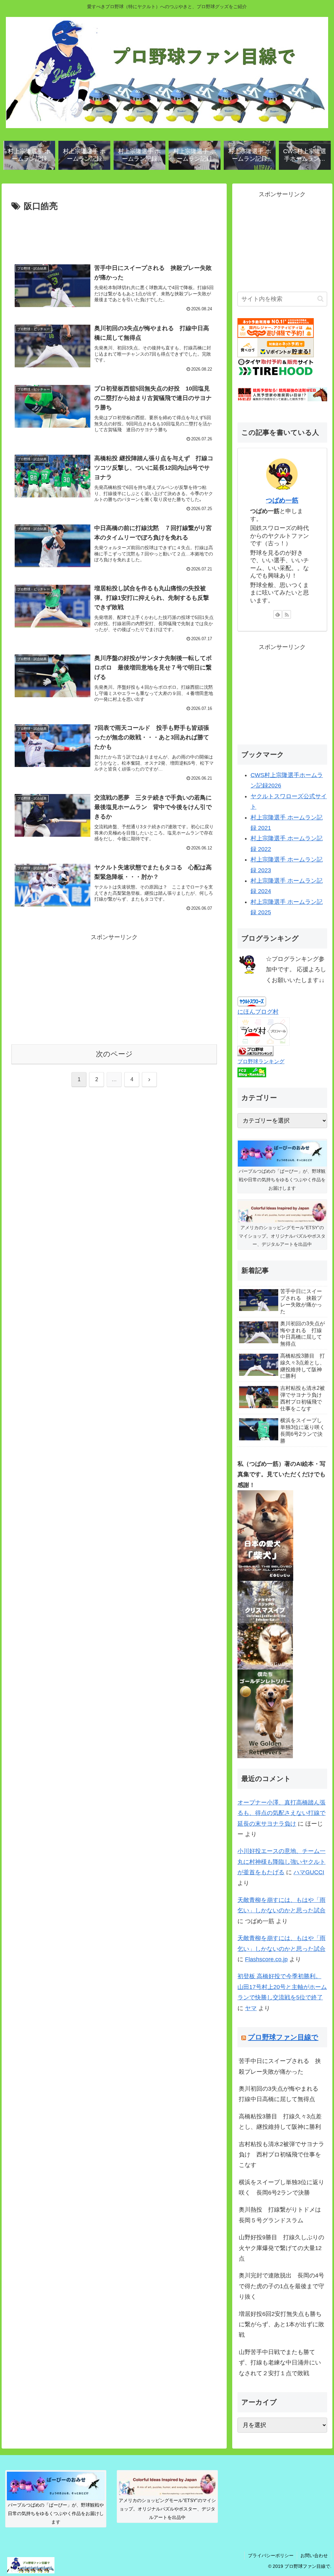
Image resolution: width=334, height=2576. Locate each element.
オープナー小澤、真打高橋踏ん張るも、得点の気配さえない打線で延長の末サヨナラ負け (281, 1813)
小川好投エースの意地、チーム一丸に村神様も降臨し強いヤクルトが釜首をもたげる (281, 1862)
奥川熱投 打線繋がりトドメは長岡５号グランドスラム (280, 2215)
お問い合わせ (314, 2555)
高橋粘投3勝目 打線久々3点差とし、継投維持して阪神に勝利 (280, 2122)
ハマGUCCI (309, 1872)
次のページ (114, 1054)
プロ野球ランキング (261, 1061)
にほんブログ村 (258, 1012)
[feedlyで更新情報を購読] (278, 614)
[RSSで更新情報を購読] (287, 614)
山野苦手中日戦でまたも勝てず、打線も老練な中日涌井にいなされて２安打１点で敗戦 (280, 2363)
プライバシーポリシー (271, 2555)
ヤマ (251, 2008)
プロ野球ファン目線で (283, 2037)
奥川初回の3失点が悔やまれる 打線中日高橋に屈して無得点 (281, 2094)
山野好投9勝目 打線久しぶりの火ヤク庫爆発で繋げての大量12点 (281, 2248)
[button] (320, 299)
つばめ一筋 (282, 500)
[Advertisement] (114, 233)
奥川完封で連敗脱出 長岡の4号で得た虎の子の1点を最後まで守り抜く (281, 2286)
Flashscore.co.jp (266, 1959)
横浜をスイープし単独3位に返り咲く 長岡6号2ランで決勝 (281, 2187)
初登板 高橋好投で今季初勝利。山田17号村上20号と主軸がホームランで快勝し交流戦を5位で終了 (282, 1987)
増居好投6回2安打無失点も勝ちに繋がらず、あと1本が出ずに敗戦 (281, 2325)
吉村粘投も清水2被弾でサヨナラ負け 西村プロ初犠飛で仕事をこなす (281, 2155)
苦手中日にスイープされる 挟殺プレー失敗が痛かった (280, 2066)
